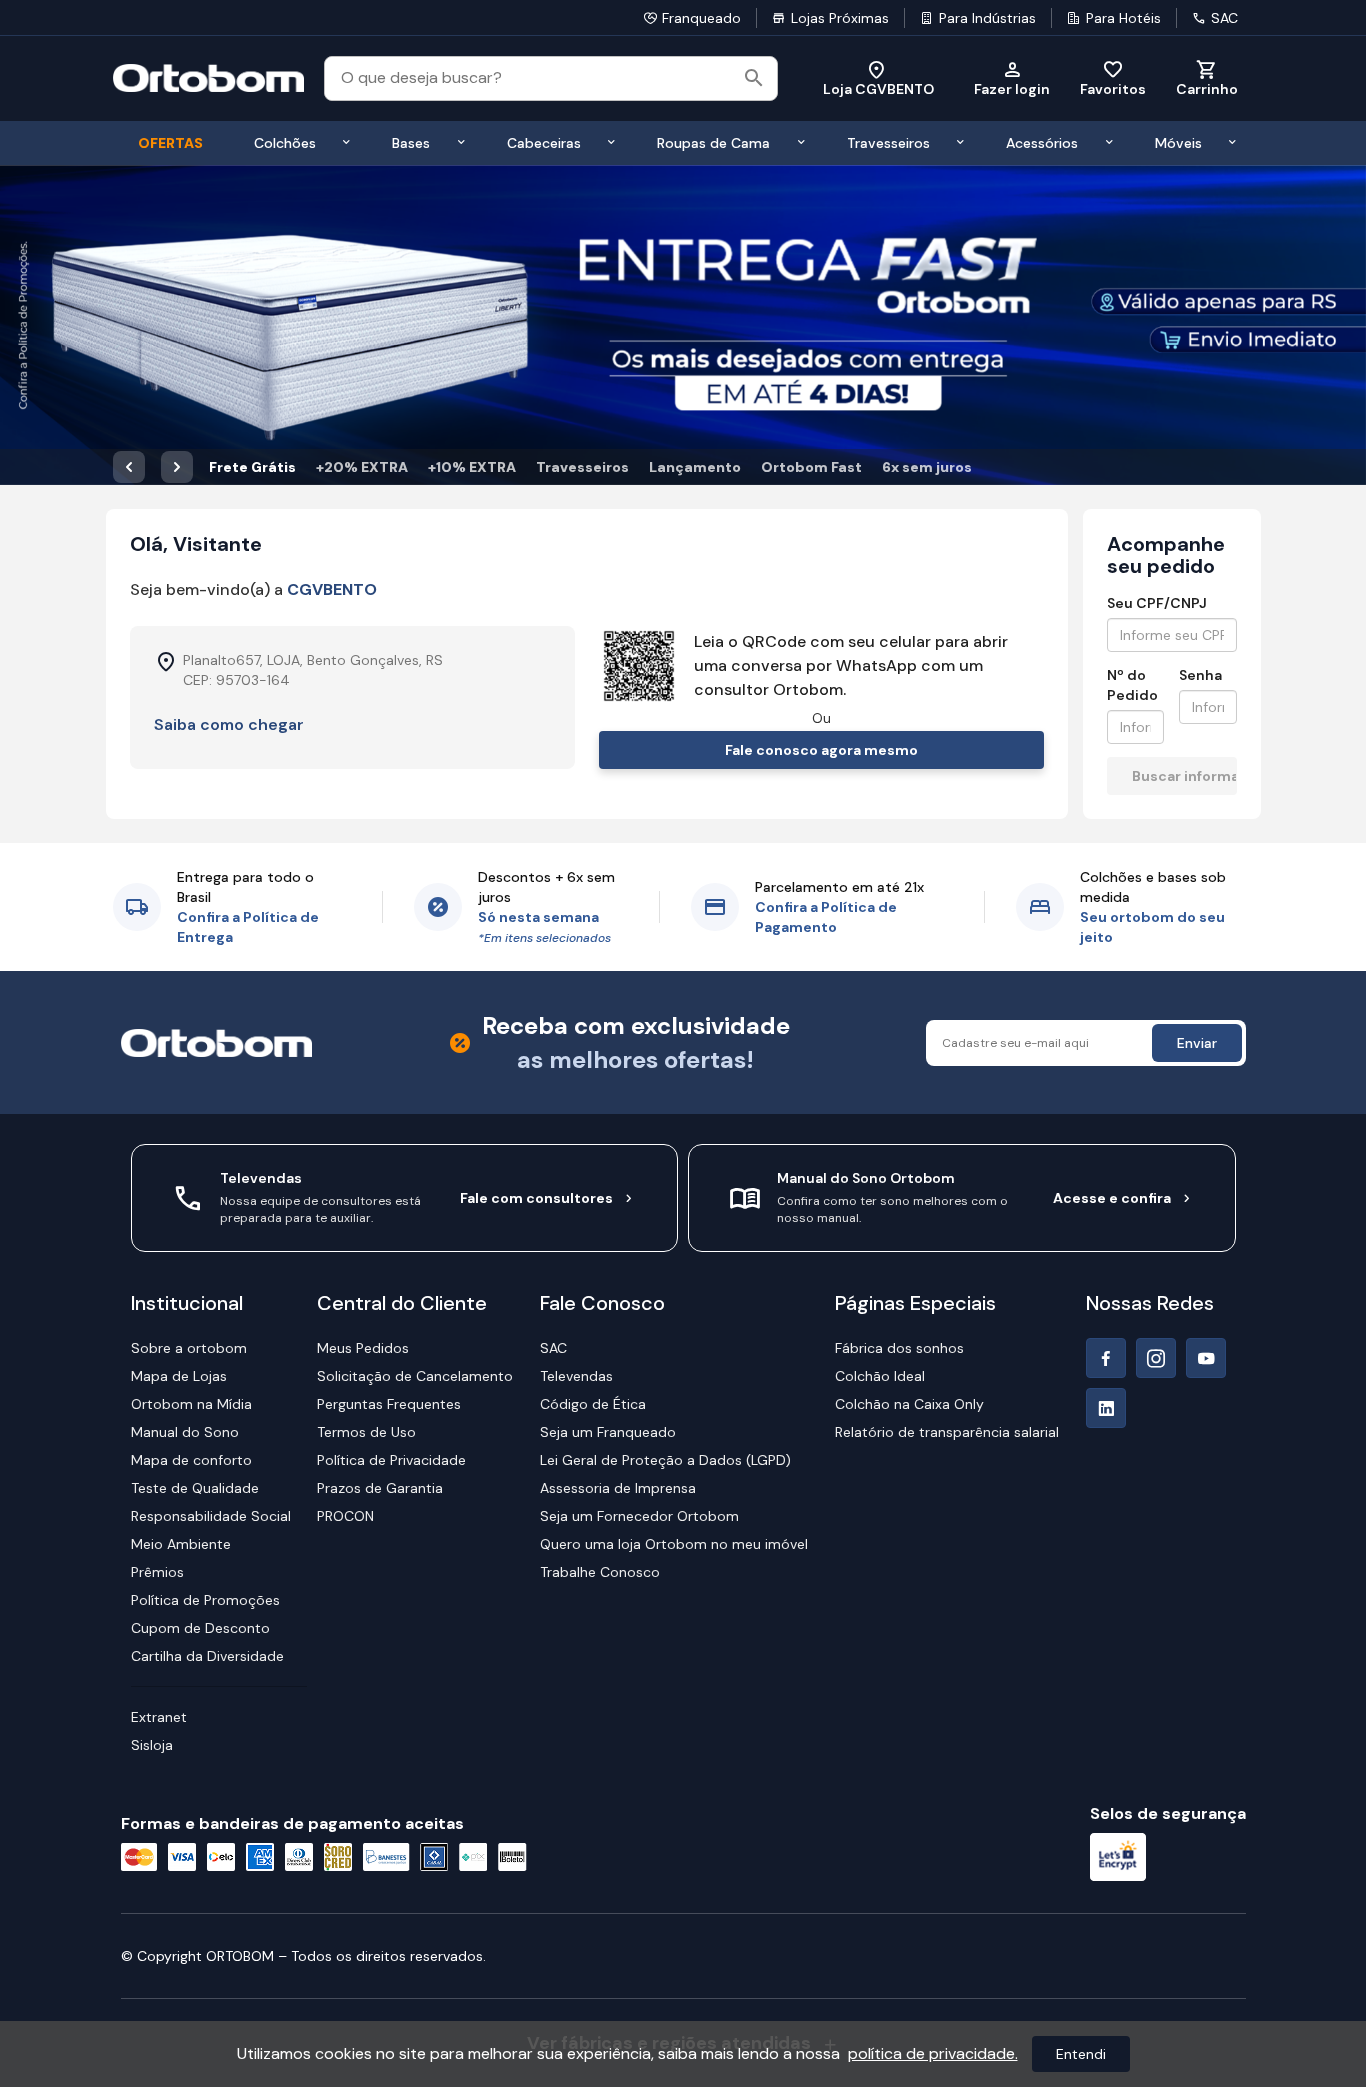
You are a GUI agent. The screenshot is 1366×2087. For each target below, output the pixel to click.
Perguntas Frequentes (389, 1404)
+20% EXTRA (362, 467)
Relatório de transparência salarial (947, 1432)
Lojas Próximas (840, 18)
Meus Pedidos (363, 1348)
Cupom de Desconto (200, 1628)
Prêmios (157, 1572)
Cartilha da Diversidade (207, 1656)
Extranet (159, 1717)
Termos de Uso (366, 1432)
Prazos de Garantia (380, 1488)
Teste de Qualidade (195, 1488)
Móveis (1178, 143)
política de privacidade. (933, 2053)
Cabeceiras (544, 143)
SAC (1224, 18)
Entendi (1081, 2054)
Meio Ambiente (181, 1544)
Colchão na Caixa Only (909, 1404)
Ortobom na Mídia (191, 1404)
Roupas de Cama (713, 143)
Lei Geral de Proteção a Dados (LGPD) (665, 1460)
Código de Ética (593, 1404)
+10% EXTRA (472, 467)
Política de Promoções (205, 1600)
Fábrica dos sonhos (899, 1348)
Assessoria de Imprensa (618, 1488)
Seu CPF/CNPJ (1157, 603)
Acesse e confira (1112, 1198)
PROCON (345, 1516)
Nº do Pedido (1132, 685)
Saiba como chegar (229, 724)
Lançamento (695, 467)
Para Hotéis (1123, 18)
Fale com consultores (536, 1198)
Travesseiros (888, 143)
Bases (411, 143)
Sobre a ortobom (189, 1348)
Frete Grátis (252, 467)
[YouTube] (1206, 1358)
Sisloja (152, 1745)
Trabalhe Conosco (600, 1572)
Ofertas (170, 143)
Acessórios (1042, 143)
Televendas (576, 1376)
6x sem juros (927, 467)
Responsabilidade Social (211, 1516)
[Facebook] (1106, 1358)
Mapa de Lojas (179, 1376)
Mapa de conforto (191, 1460)
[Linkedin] (1106, 1408)
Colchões (285, 143)
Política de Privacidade (391, 1460)
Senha (1200, 675)
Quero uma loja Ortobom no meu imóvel (674, 1544)
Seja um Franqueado (608, 1432)
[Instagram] (1156, 1358)
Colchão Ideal (880, 1376)
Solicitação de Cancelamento (415, 1376)
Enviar (1197, 1043)
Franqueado (701, 18)
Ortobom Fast (811, 467)
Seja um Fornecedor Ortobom (639, 1516)
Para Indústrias (987, 18)
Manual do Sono (185, 1432)
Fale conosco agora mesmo (821, 750)
